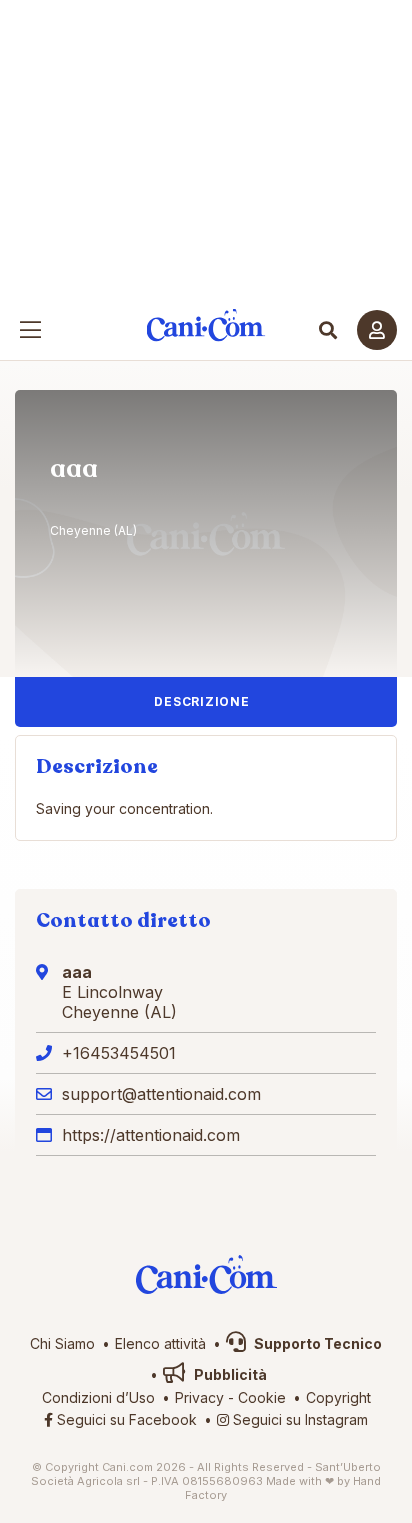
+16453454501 (119, 1053)
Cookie (262, 1397)
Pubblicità (229, 1374)
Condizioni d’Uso (98, 1397)
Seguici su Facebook (125, 1419)
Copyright (338, 1397)
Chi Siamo (62, 1343)
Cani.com (206, 325)
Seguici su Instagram (298, 1419)
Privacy (199, 1397)
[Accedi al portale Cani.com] (377, 330)
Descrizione (201, 701)
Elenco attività (160, 1343)
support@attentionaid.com (161, 1094)
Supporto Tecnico (316, 1343)
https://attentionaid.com (151, 1135)
